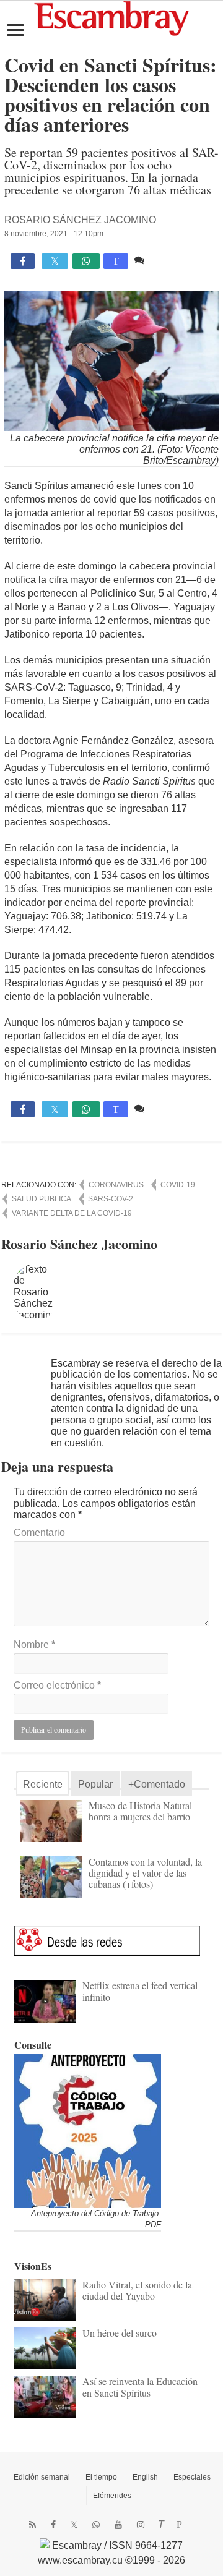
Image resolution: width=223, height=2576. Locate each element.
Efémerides (112, 2496)
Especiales (192, 2477)
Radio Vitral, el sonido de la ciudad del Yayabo (137, 2290)
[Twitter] (74, 2525)
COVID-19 (178, 1185)
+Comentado (157, 1784)
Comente (168, 260)
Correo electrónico (57, 1685)
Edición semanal (42, 2477)
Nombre (34, 1644)
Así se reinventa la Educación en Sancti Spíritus (140, 2386)
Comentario (39, 1533)
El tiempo (101, 2477)
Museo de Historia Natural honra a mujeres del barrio (140, 1811)
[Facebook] (53, 2525)
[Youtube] (118, 2525)
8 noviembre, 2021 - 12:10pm (54, 234)
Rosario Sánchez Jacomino (80, 220)
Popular (95, 1784)
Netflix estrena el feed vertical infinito (140, 1991)
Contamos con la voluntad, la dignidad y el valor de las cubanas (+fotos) (145, 1873)
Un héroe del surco (120, 2333)
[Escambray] (111, 18)
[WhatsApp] (96, 2525)
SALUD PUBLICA (42, 1199)
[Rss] (33, 2525)
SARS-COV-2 (111, 1199)
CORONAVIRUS (116, 1185)
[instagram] (141, 2525)
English (145, 2477)
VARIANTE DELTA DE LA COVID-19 (72, 1213)
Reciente (43, 1784)
